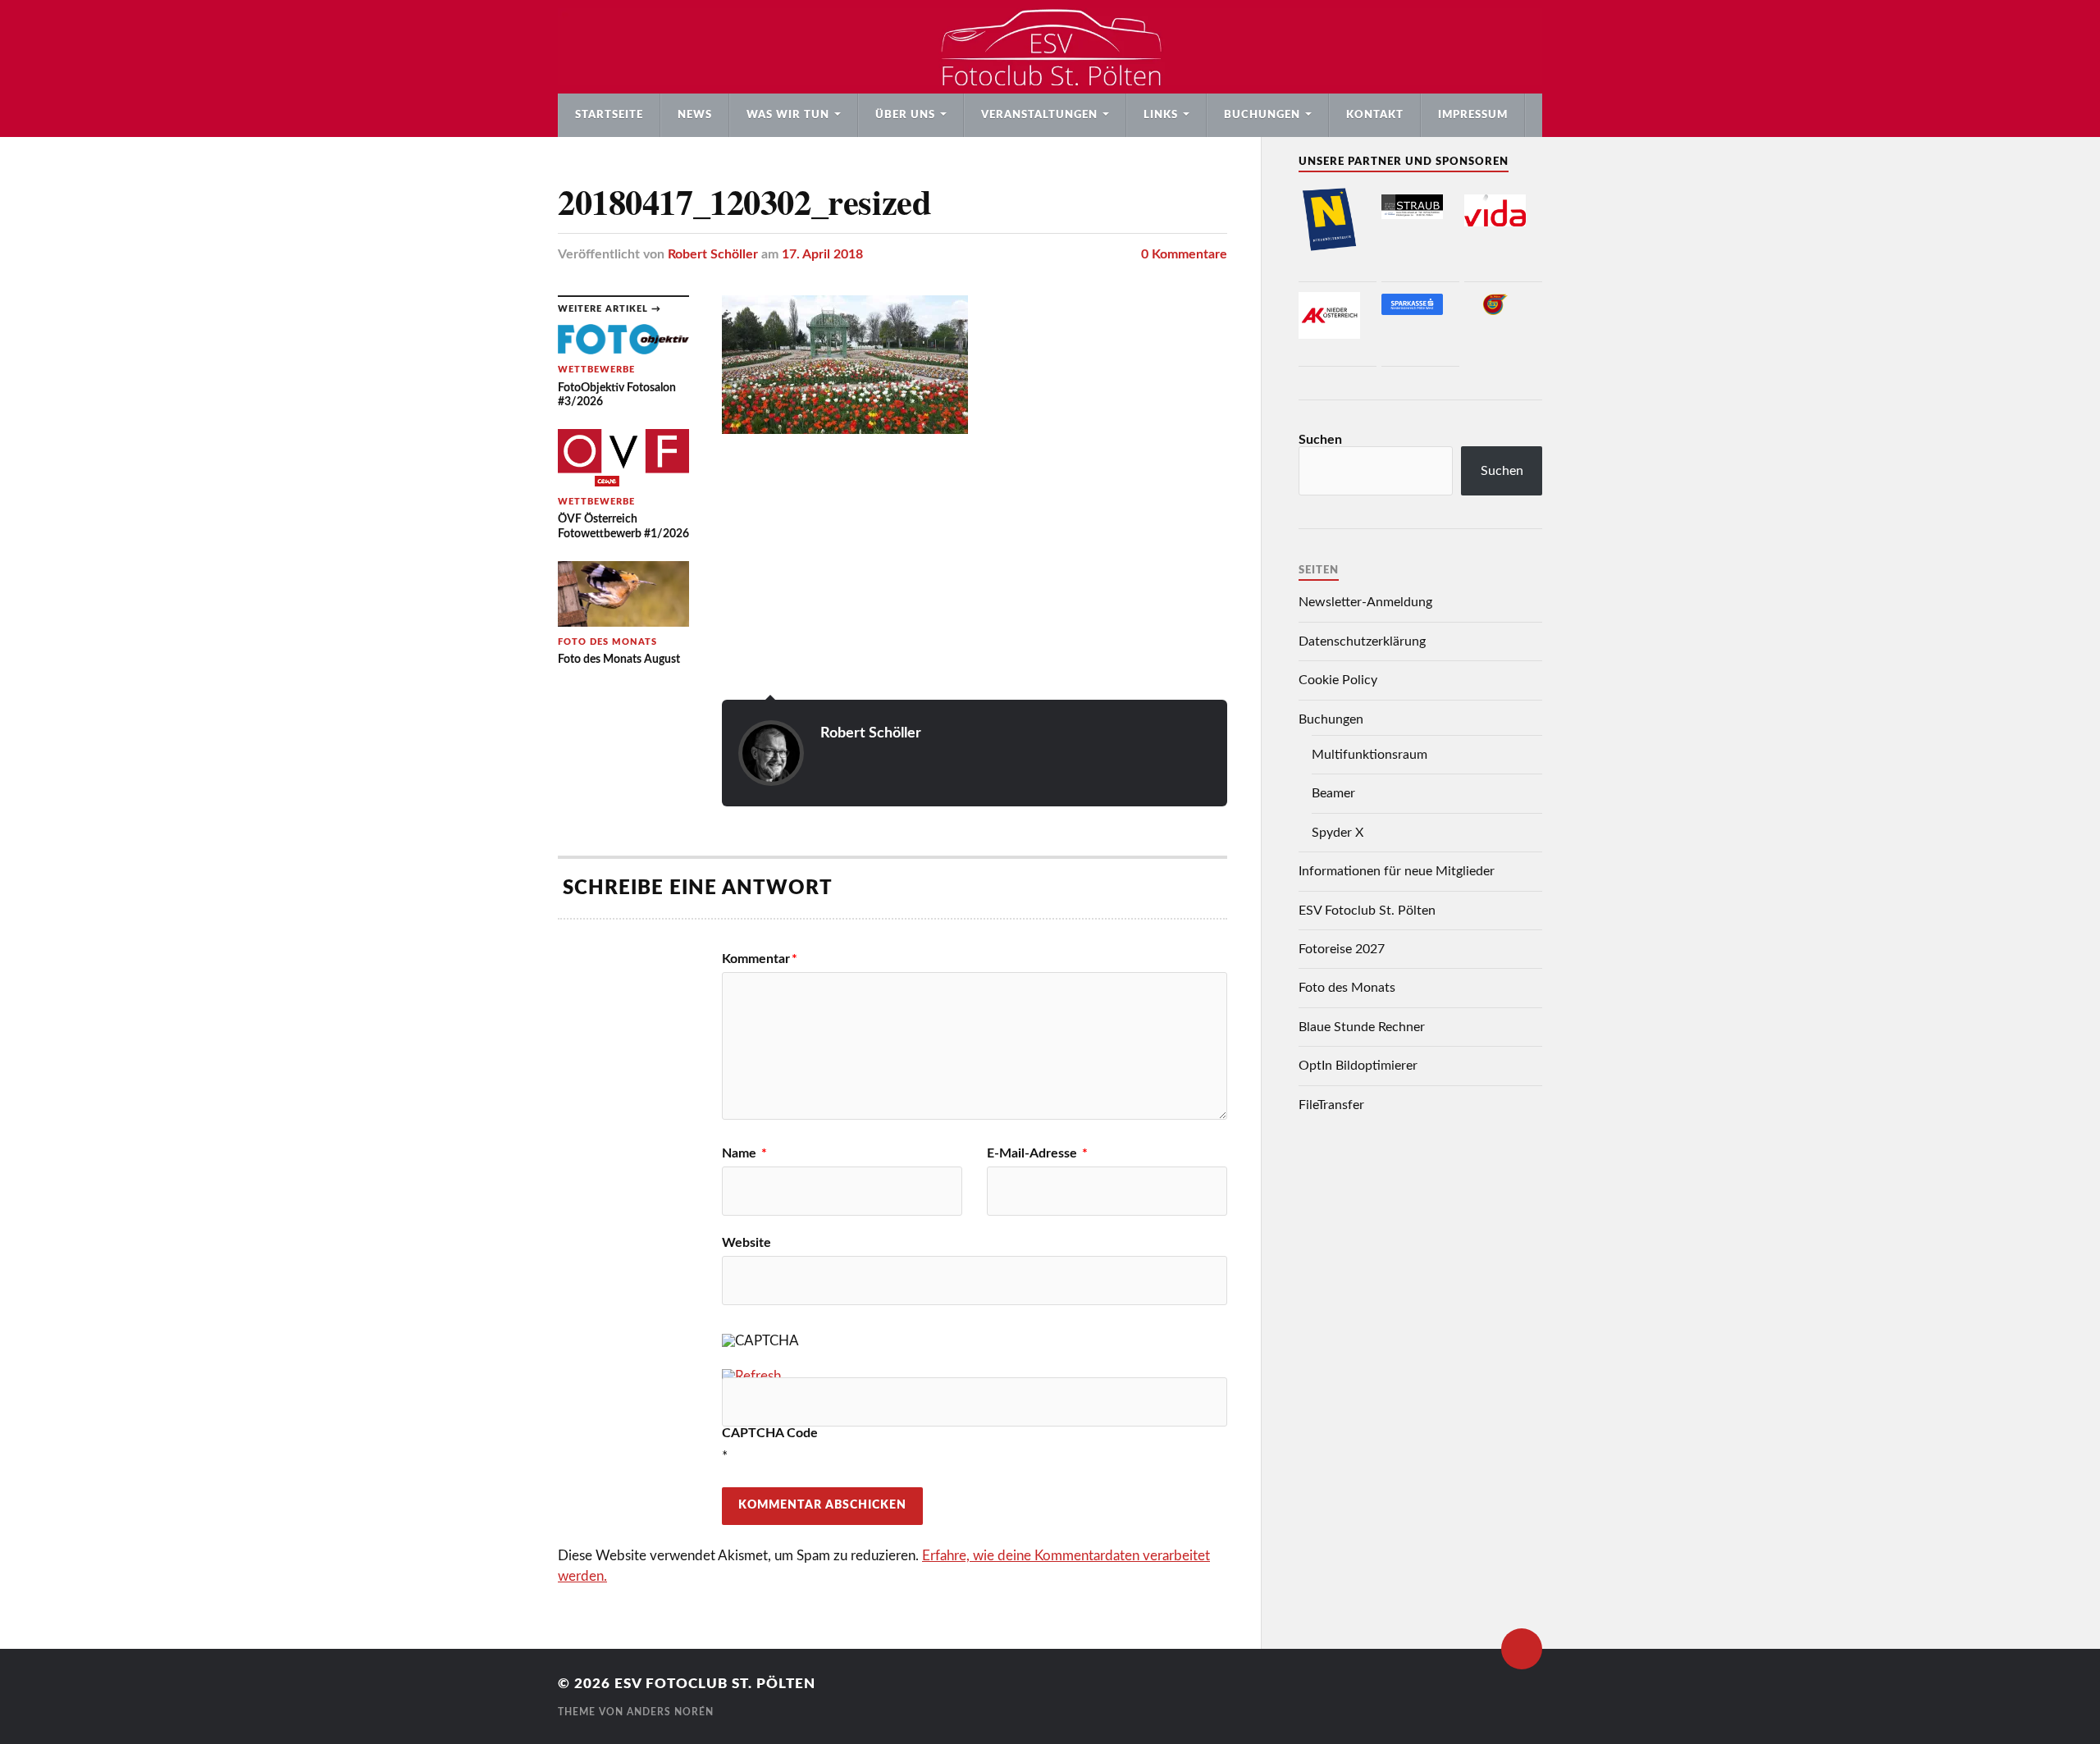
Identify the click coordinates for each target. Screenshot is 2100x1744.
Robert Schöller (713, 254)
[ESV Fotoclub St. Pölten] (1050, 47)
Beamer (1333, 793)
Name (744, 1153)
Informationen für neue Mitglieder (1397, 871)
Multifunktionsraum (1370, 755)
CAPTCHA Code (770, 1433)
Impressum (1473, 115)
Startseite (609, 115)
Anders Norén (670, 1712)
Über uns (905, 115)
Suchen (1320, 440)
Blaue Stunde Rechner (1362, 1027)
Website (746, 1243)
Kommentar (760, 959)
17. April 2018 (822, 254)
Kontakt (1375, 115)
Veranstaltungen (1039, 115)
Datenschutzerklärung (1362, 641)
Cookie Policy (1338, 680)
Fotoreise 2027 (1342, 949)
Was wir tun (788, 115)
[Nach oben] (1522, 1649)
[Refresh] (751, 1376)
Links (1161, 115)
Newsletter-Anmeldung (1365, 602)
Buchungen (1262, 115)
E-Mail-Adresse (1037, 1153)
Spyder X (1338, 833)
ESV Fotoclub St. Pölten (1367, 911)
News (695, 115)
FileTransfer (1331, 1105)
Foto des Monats (1347, 988)
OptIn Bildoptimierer (1358, 1066)
